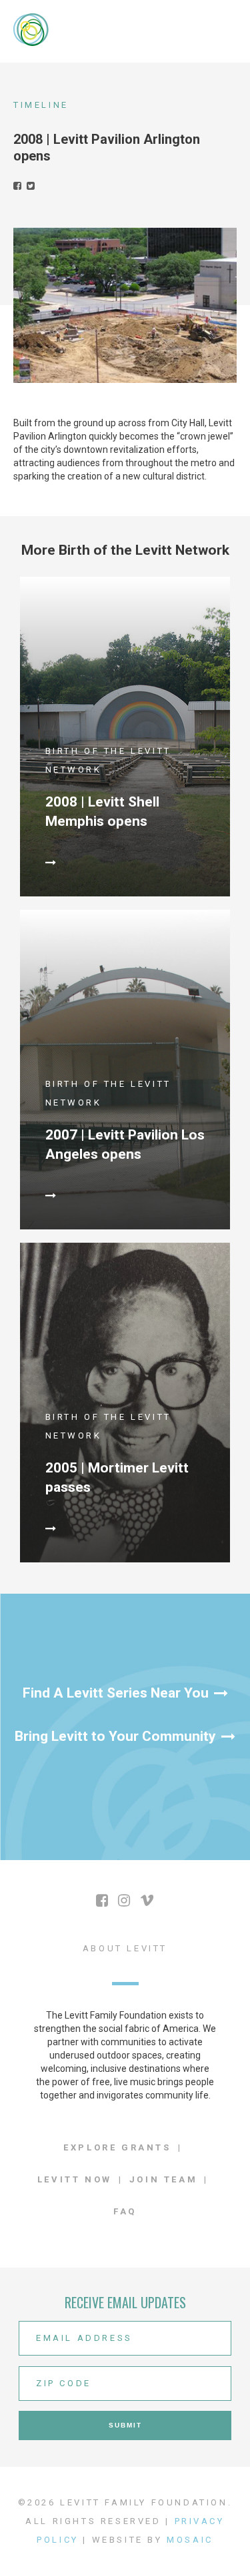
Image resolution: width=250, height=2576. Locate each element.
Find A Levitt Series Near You (116, 1693)
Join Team (163, 2179)
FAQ (125, 2211)
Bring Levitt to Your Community (115, 1736)
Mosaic (190, 2540)
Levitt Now (75, 2179)
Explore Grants (117, 2147)
